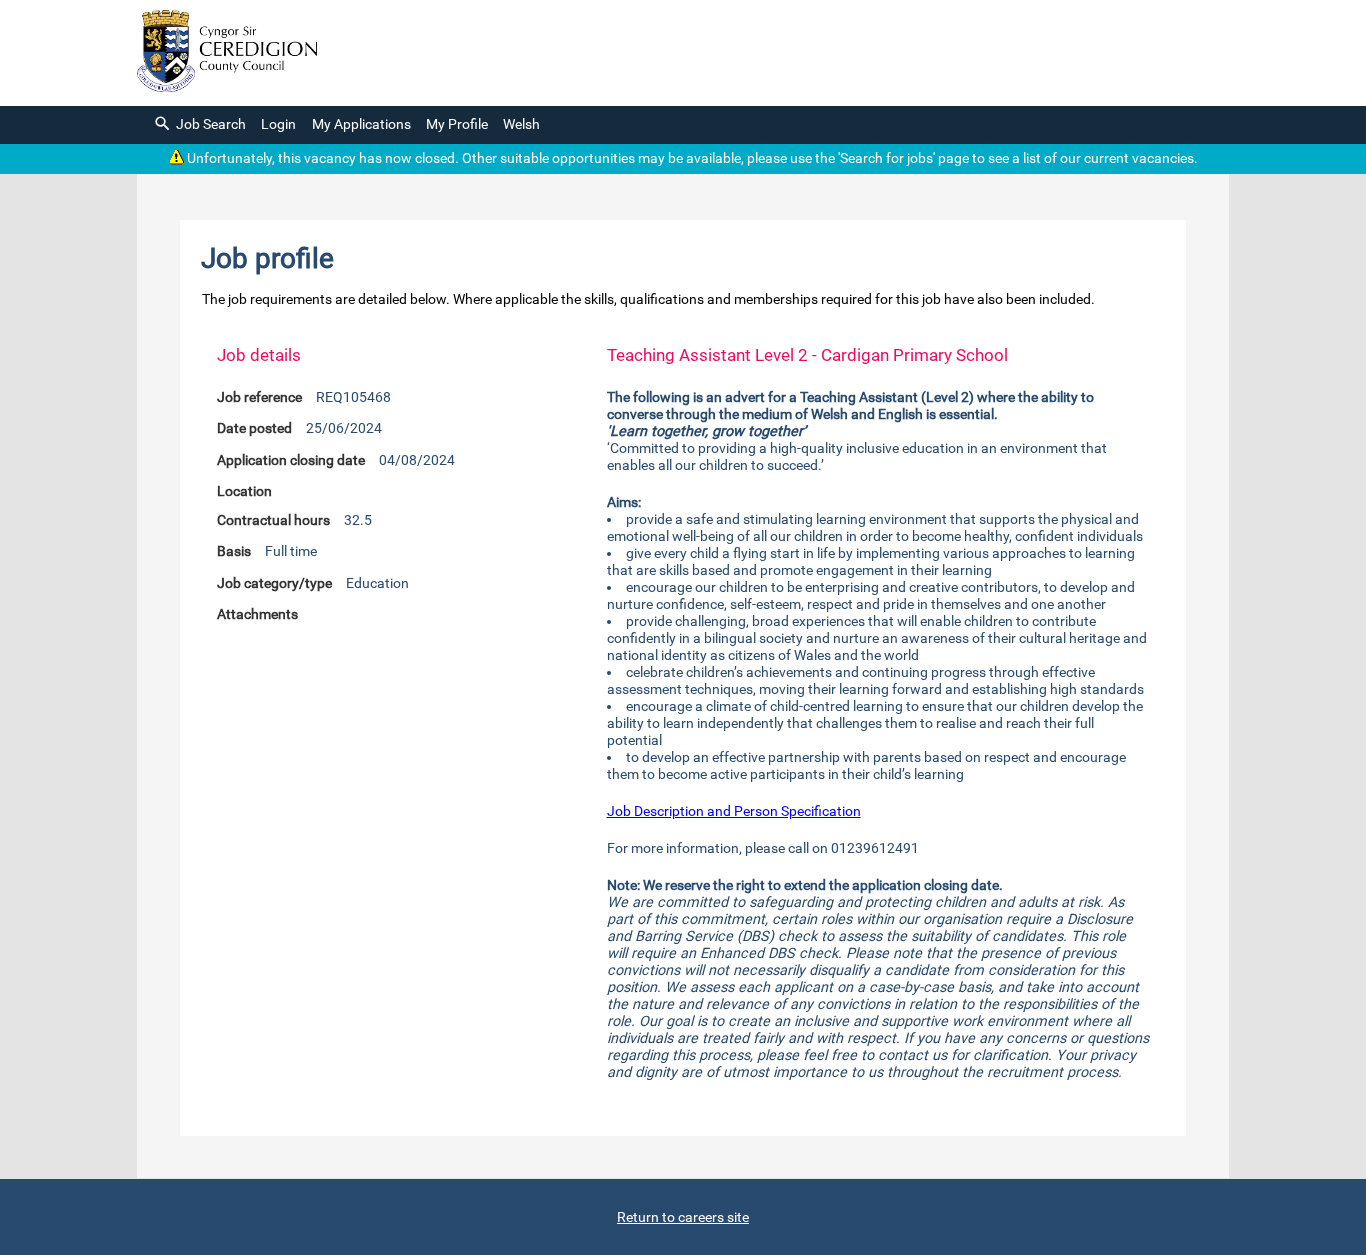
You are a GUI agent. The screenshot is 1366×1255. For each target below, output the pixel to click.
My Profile (457, 124)
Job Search (211, 124)
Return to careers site (683, 1217)
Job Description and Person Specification (734, 811)
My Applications (361, 124)
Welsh (521, 124)
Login (278, 124)
